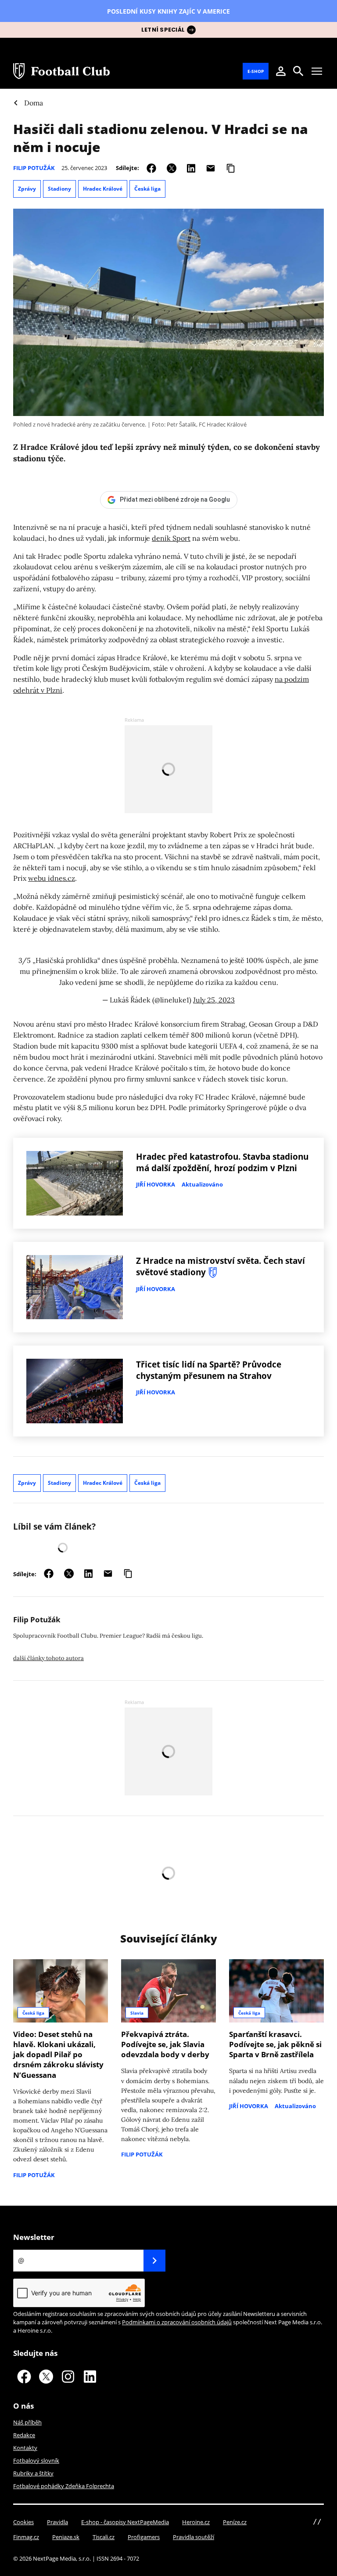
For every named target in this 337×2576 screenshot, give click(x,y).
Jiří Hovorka (156, 1184)
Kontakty (25, 2448)
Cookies (23, 2522)
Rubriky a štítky (33, 2473)
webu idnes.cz (52, 878)
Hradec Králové (103, 189)
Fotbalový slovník (36, 2460)
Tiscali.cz (104, 2537)
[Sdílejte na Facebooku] (151, 168)
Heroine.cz (196, 2522)
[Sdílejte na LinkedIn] (191, 168)
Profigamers (144, 2537)
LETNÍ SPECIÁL (163, 30)
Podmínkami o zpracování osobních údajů (177, 2322)
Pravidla (57, 2522)
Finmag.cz (26, 2537)
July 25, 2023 (214, 1000)
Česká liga (147, 189)
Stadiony (59, 189)
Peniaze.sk (66, 2537)
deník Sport (171, 538)
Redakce (24, 2435)
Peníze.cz (235, 2522)
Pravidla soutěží (194, 2537)
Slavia (137, 2013)
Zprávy (27, 189)
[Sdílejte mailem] (211, 168)
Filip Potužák (34, 168)
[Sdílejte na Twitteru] (172, 168)
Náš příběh (27, 2422)
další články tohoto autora (48, 1658)
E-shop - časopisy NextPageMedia (125, 2522)
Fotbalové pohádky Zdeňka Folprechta (64, 2486)
